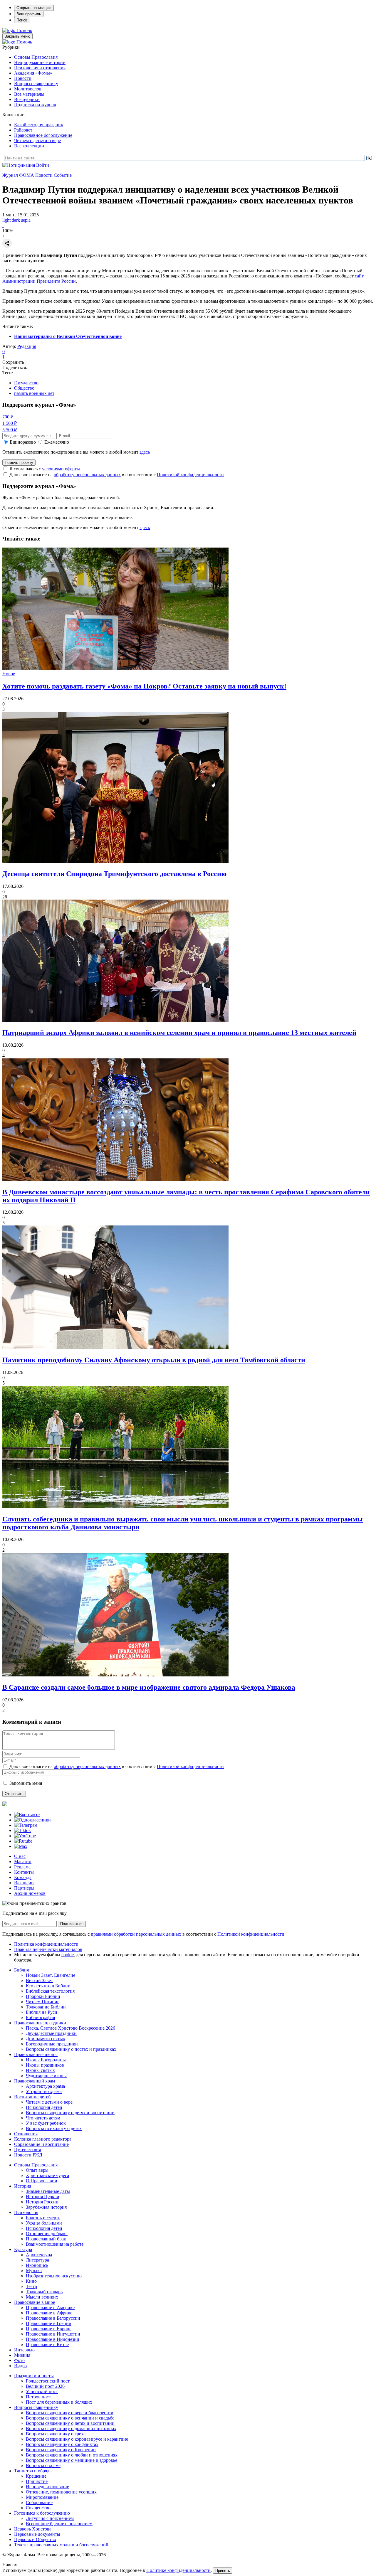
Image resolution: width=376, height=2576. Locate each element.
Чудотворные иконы (46, 2076)
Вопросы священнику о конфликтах (62, 2444)
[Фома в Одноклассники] (32, 1820)
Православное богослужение (43, 135)
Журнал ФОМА (18, 175)
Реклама (22, 1867)
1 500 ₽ (10, 423)
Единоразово (23, 442)
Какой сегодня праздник (39, 125)
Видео (20, 2366)
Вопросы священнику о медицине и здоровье (72, 2460)
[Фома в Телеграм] (26, 1825)
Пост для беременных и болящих (59, 2402)
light (6, 220)
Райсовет (23, 130)
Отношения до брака (47, 2234)
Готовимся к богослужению (42, 2513)
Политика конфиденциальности (46, 1944)
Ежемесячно (57, 442)
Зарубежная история (46, 2207)
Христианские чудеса (47, 2175)
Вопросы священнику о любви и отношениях (72, 2455)
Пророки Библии (43, 1996)
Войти (43, 165)
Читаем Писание (43, 2002)
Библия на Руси (42, 2012)
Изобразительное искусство (54, 2276)
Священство (38, 2508)
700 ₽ (8, 417)
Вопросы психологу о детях (54, 2128)
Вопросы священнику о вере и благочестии (70, 2413)
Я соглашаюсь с (45, 469)
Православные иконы (36, 2054)
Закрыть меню (17, 36)
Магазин (23, 1862)
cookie (68, 1955)
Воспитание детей (32, 2097)
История (23, 2186)
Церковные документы (37, 2534)
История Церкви (43, 2197)
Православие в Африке (49, 2313)
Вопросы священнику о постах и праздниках (71, 2049)
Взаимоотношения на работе (55, 2244)
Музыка (34, 2271)
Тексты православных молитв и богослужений (61, 2545)
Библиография (40, 2017)
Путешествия (27, 2150)
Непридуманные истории (40, 62)
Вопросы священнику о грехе (56, 2434)
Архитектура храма (45, 2086)
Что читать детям (43, 2118)
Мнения (22, 2355)
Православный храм (35, 2081)
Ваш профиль (29, 14)
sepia (26, 220)
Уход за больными (44, 2223)
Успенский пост (42, 2391)
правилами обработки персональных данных (137, 1934)
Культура (23, 2249)
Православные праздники (40, 2023)
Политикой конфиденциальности (190, 475)
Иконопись (37, 2265)
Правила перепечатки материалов (48, 1949)
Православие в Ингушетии (53, 2334)
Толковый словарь (44, 2292)
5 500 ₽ (10, 430)
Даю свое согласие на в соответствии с (117, 475)
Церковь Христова (33, 2529)
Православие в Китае (47, 2345)
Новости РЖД (28, 2155)
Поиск (22, 20)
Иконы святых (40, 2070)
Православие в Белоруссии (53, 2318)
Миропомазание (42, 2497)
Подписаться (72, 1924)
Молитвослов (28, 89)
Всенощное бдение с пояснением (59, 2524)
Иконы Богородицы (46, 2060)
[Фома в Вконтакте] (27, 1815)
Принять (223, 2571)
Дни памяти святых (46, 2039)
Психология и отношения (40, 68)
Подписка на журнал (35, 105)
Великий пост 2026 (45, 2386)
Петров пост (38, 2397)
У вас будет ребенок (46, 2123)
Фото (19, 2360)
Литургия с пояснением (50, 2518)
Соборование (39, 2502)
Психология (26, 2212)
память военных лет (34, 393)
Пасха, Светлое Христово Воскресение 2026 (70, 2028)
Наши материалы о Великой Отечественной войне (68, 336)
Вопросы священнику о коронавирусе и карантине (77, 2439)
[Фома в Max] (21, 1846)
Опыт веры (37, 2170)
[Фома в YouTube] (25, 1836)
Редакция (27, 346)
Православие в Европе (49, 2329)
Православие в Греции (49, 2323)
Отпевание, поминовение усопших (61, 2492)
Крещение (36, 2476)
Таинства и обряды (33, 2471)
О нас (20, 1856)
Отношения (26, 2134)
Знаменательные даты (48, 2191)
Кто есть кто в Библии (48, 1986)
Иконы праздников (45, 2065)
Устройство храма (44, 2091)
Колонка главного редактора (43, 2139)
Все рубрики (27, 99)
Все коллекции (29, 146)
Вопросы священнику (36, 84)
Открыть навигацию (34, 8)
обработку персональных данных (87, 475)
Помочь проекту (19, 463)
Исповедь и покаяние (47, 2487)
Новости (23, 78)
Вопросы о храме (43, 2465)
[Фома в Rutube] (23, 1841)
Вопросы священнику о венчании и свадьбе (70, 2418)
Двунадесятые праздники (51, 2033)
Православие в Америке (50, 2308)
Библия (21, 1970)
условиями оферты (61, 469)
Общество (24, 388)
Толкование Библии (46, 2007)
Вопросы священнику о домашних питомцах (71, 2428)
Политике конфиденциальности (178, 2570)
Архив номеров (30, 1893)
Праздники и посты (34, 2376)
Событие (63, 175)
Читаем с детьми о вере (37, 140)
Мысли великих (42, 2297)
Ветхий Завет (39, 1980)
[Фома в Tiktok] (22, 1830)
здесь (145, 452)
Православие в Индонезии (53, 2339)
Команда (23, 1877)
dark (16, 220)
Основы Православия (36, 57)
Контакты (24, 1872)
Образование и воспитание (41, 2144)
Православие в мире (35, 2302)
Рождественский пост (48, 2381)
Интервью (24, 2350)
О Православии (42, 2181)
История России (42, 2202)
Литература (37, 2260)
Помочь (24, 30)
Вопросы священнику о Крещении (61, 2450)
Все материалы (29, 94)
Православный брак (46, 2239)
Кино (31, 2281)
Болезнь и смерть (43, 2218)
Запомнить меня (26, 1783)
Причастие (37, 2481)
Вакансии (24, 1883)
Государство (26, 383)
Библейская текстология (50, 1991)
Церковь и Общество (35, 2539)
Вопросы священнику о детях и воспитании (70, 2113)
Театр (31, 2286)
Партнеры (24, 1888)
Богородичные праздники (52, 2044)
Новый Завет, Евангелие (51, 1975)
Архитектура (39, 2255)
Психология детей (44, 2107)
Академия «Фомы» (33, 73)
